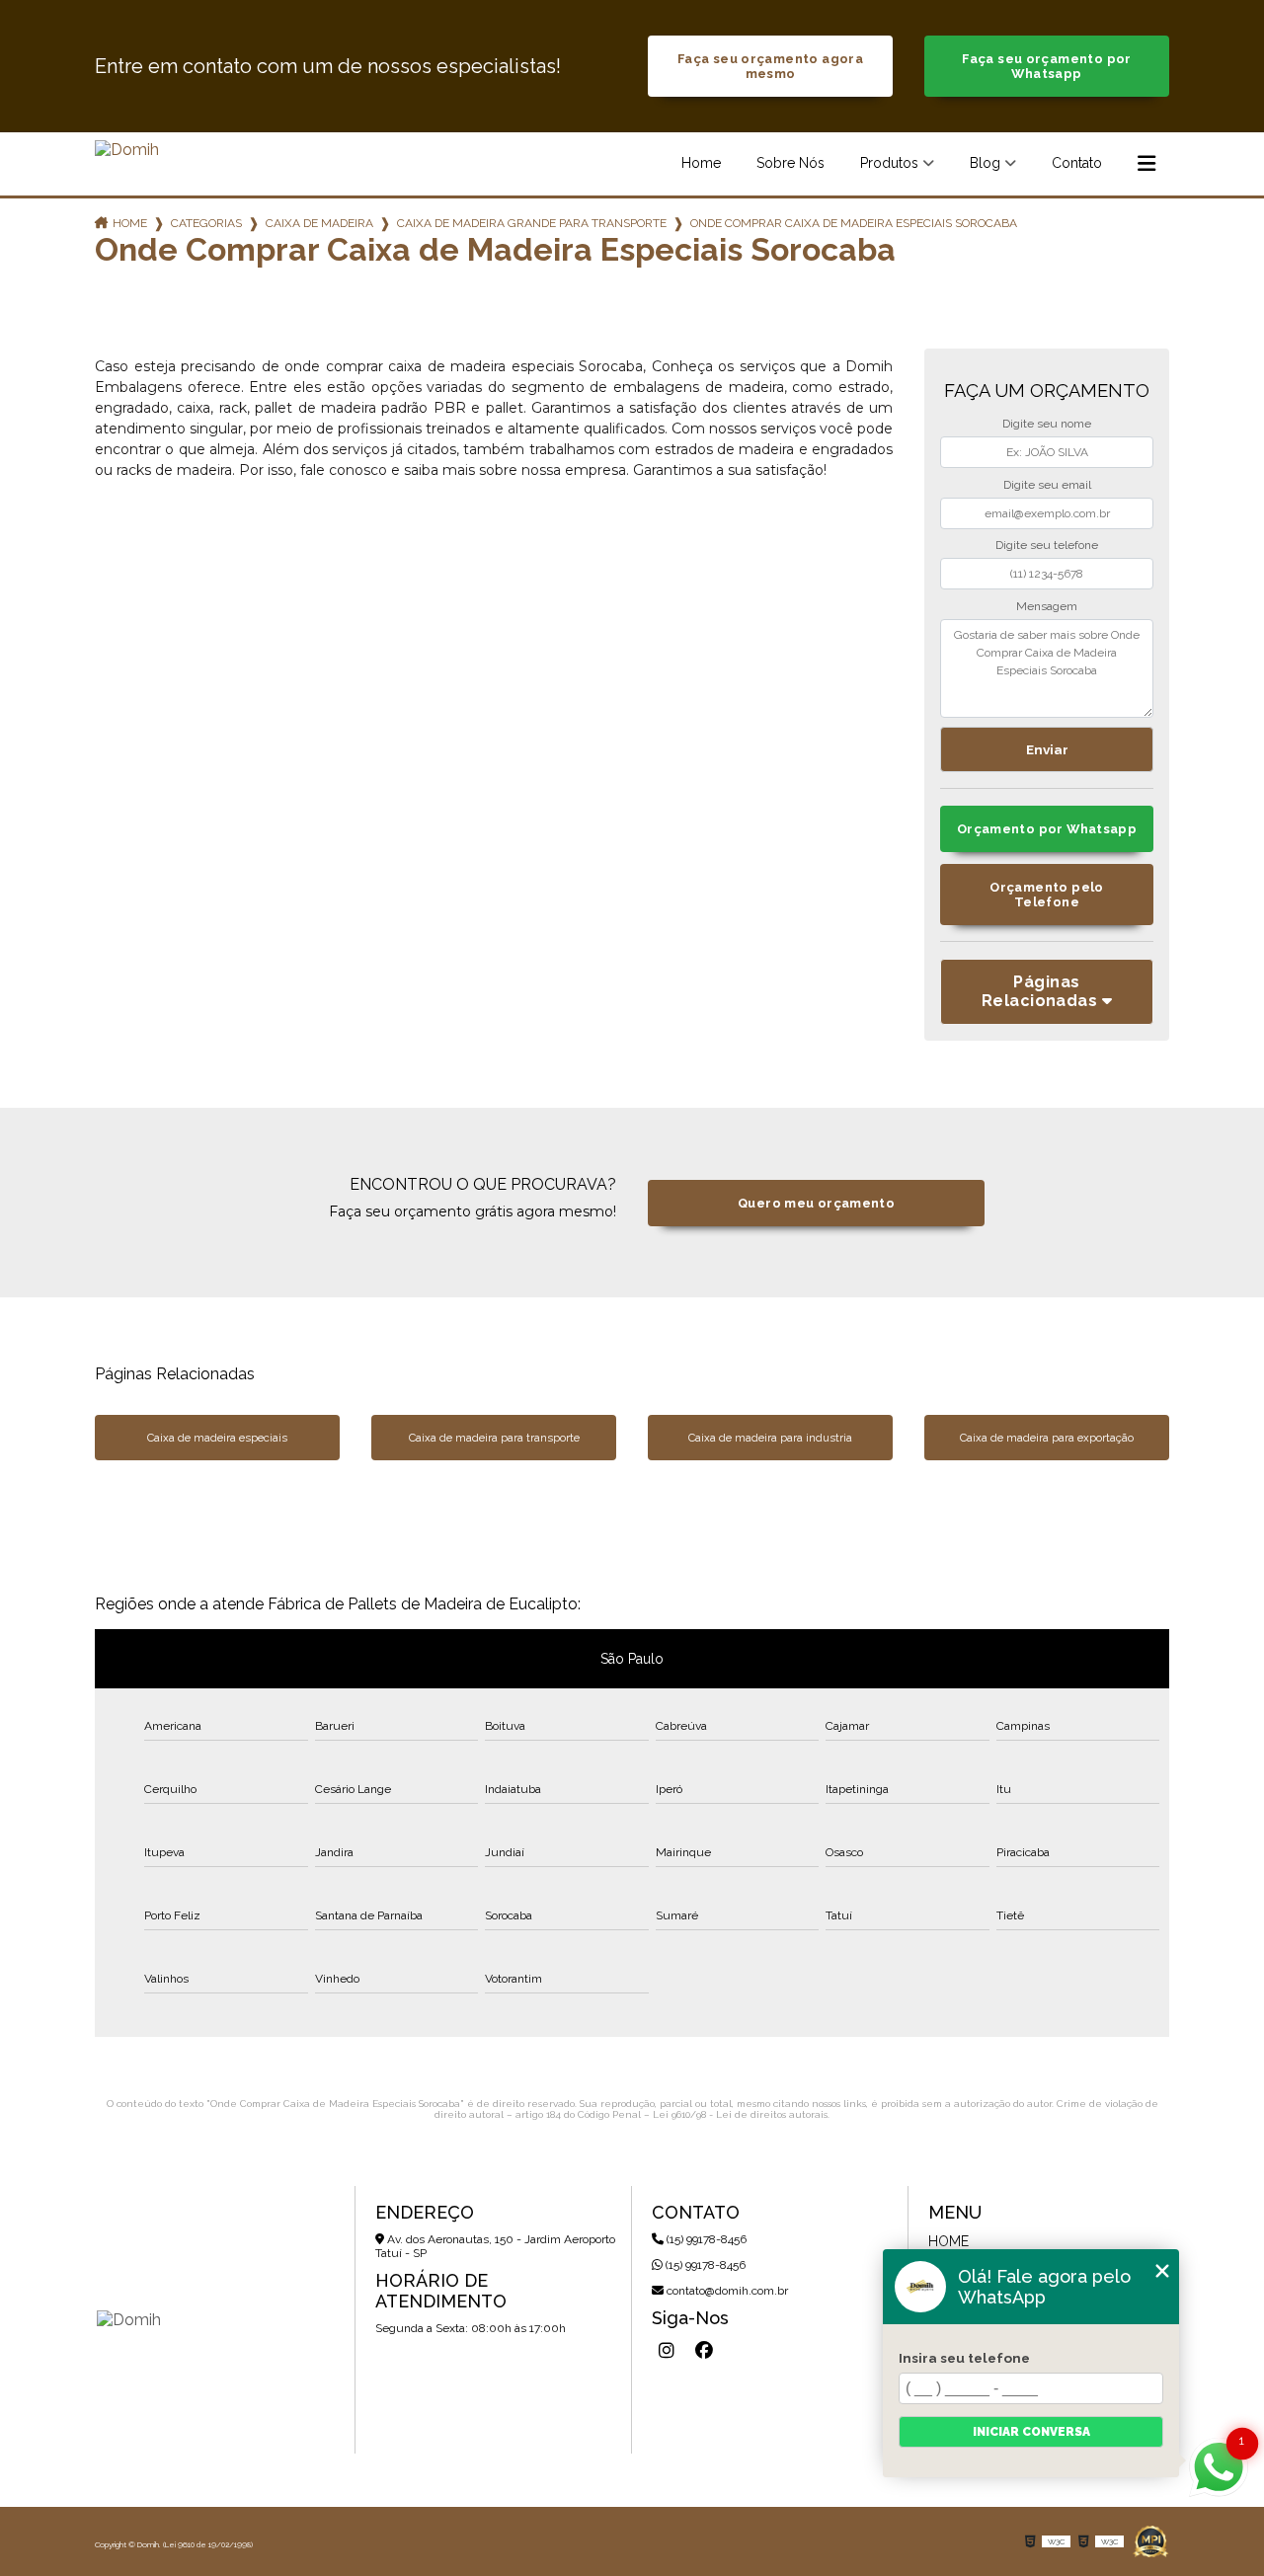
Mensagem (1047, 606)
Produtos (889, 163)
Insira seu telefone (964, 2358)
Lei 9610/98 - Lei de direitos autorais (740, 2114)
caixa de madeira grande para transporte (532, 223)
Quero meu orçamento (816, 1203)
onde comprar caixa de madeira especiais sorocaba (854, 223)
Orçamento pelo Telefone (1046, 895)
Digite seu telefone (1047, 545)
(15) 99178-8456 (705, 2239)
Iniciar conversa (1031, 2432)
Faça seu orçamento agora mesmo (770, 66)
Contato (1077, 163)
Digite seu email (1047, 485)
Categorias (206, 223)
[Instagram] (667, 2351)
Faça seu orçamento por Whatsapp (1046, 66)
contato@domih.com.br (726, 2291)
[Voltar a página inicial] (127, 150)
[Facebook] (704, 2351)
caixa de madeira (319, 223)
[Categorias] (1146, 164)
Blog (985, 163)
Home (701, 163)
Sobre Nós (790, 163)
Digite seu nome (1047, 424)
